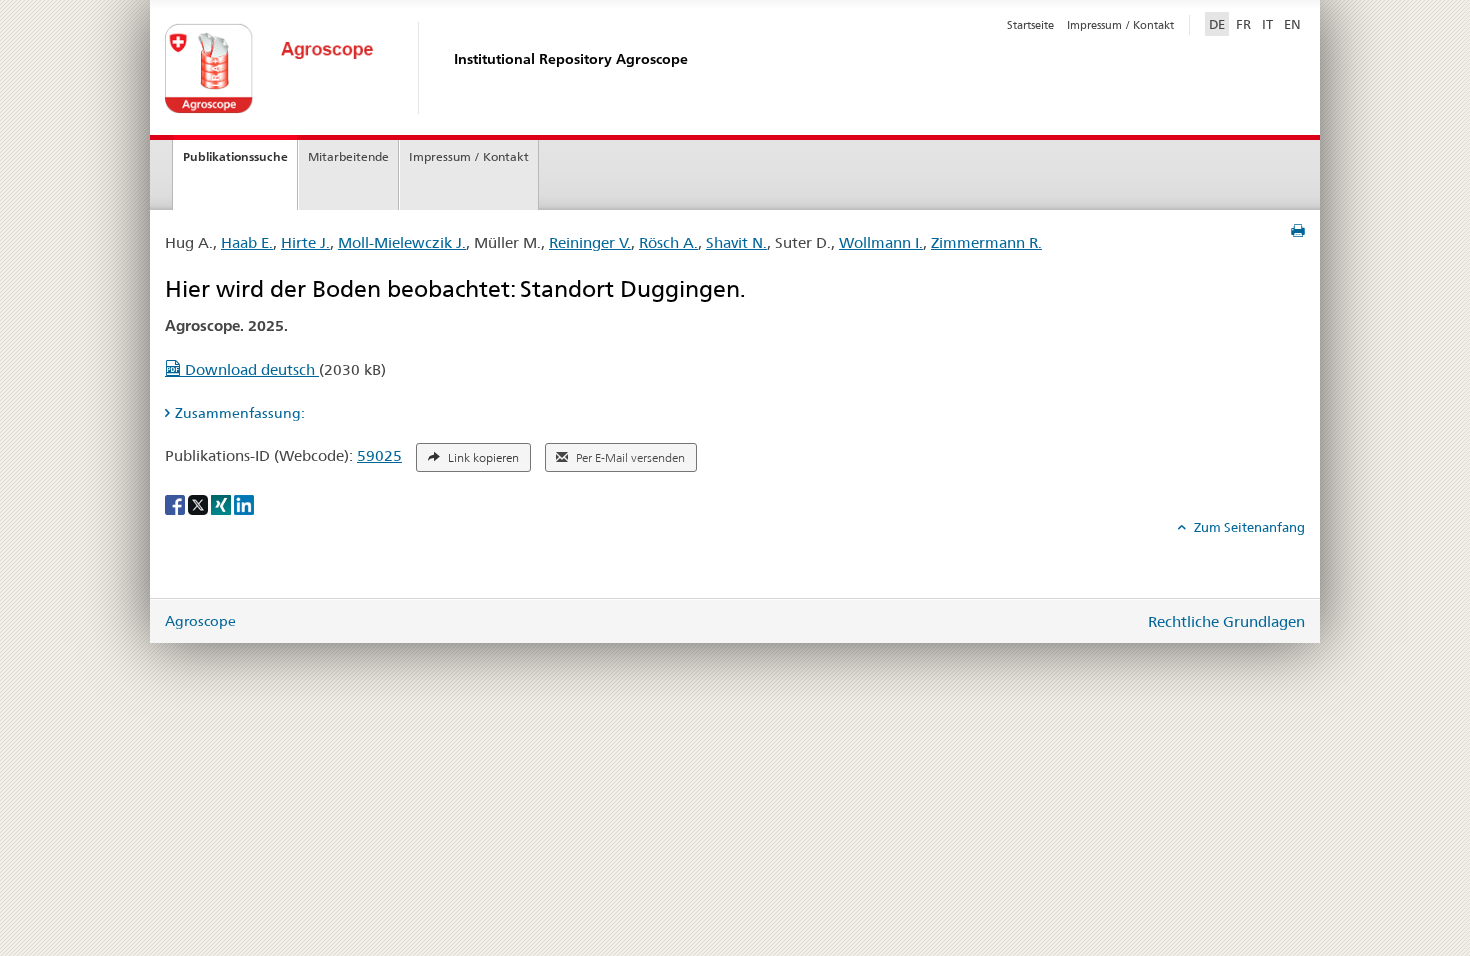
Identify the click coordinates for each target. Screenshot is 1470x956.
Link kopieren (482, 458)
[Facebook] (176, 503)
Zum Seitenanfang (1248, 527)
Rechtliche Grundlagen (1226, 621)
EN (1292, 24)
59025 (379, 455)
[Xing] (222, 503)
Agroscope (200, 621)
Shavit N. (736, 242)
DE (1219, 23)
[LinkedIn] (244, 503)
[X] (199, 503)
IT (1267, 24)
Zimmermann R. (986, 242)
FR (1243, 24)
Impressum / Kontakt (1120, 25)
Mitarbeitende (348, 156)
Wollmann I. (881, 242)
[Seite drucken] (1298, 231)
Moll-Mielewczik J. (402, 242)
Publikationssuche (235, 156)
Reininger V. (590, 242)
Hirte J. (305, 242)
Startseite (1030, 25)
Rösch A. (668, 242)
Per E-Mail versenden (629, 458)
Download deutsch (250, 369)
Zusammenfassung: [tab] (240, 413)
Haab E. (247, 242)
